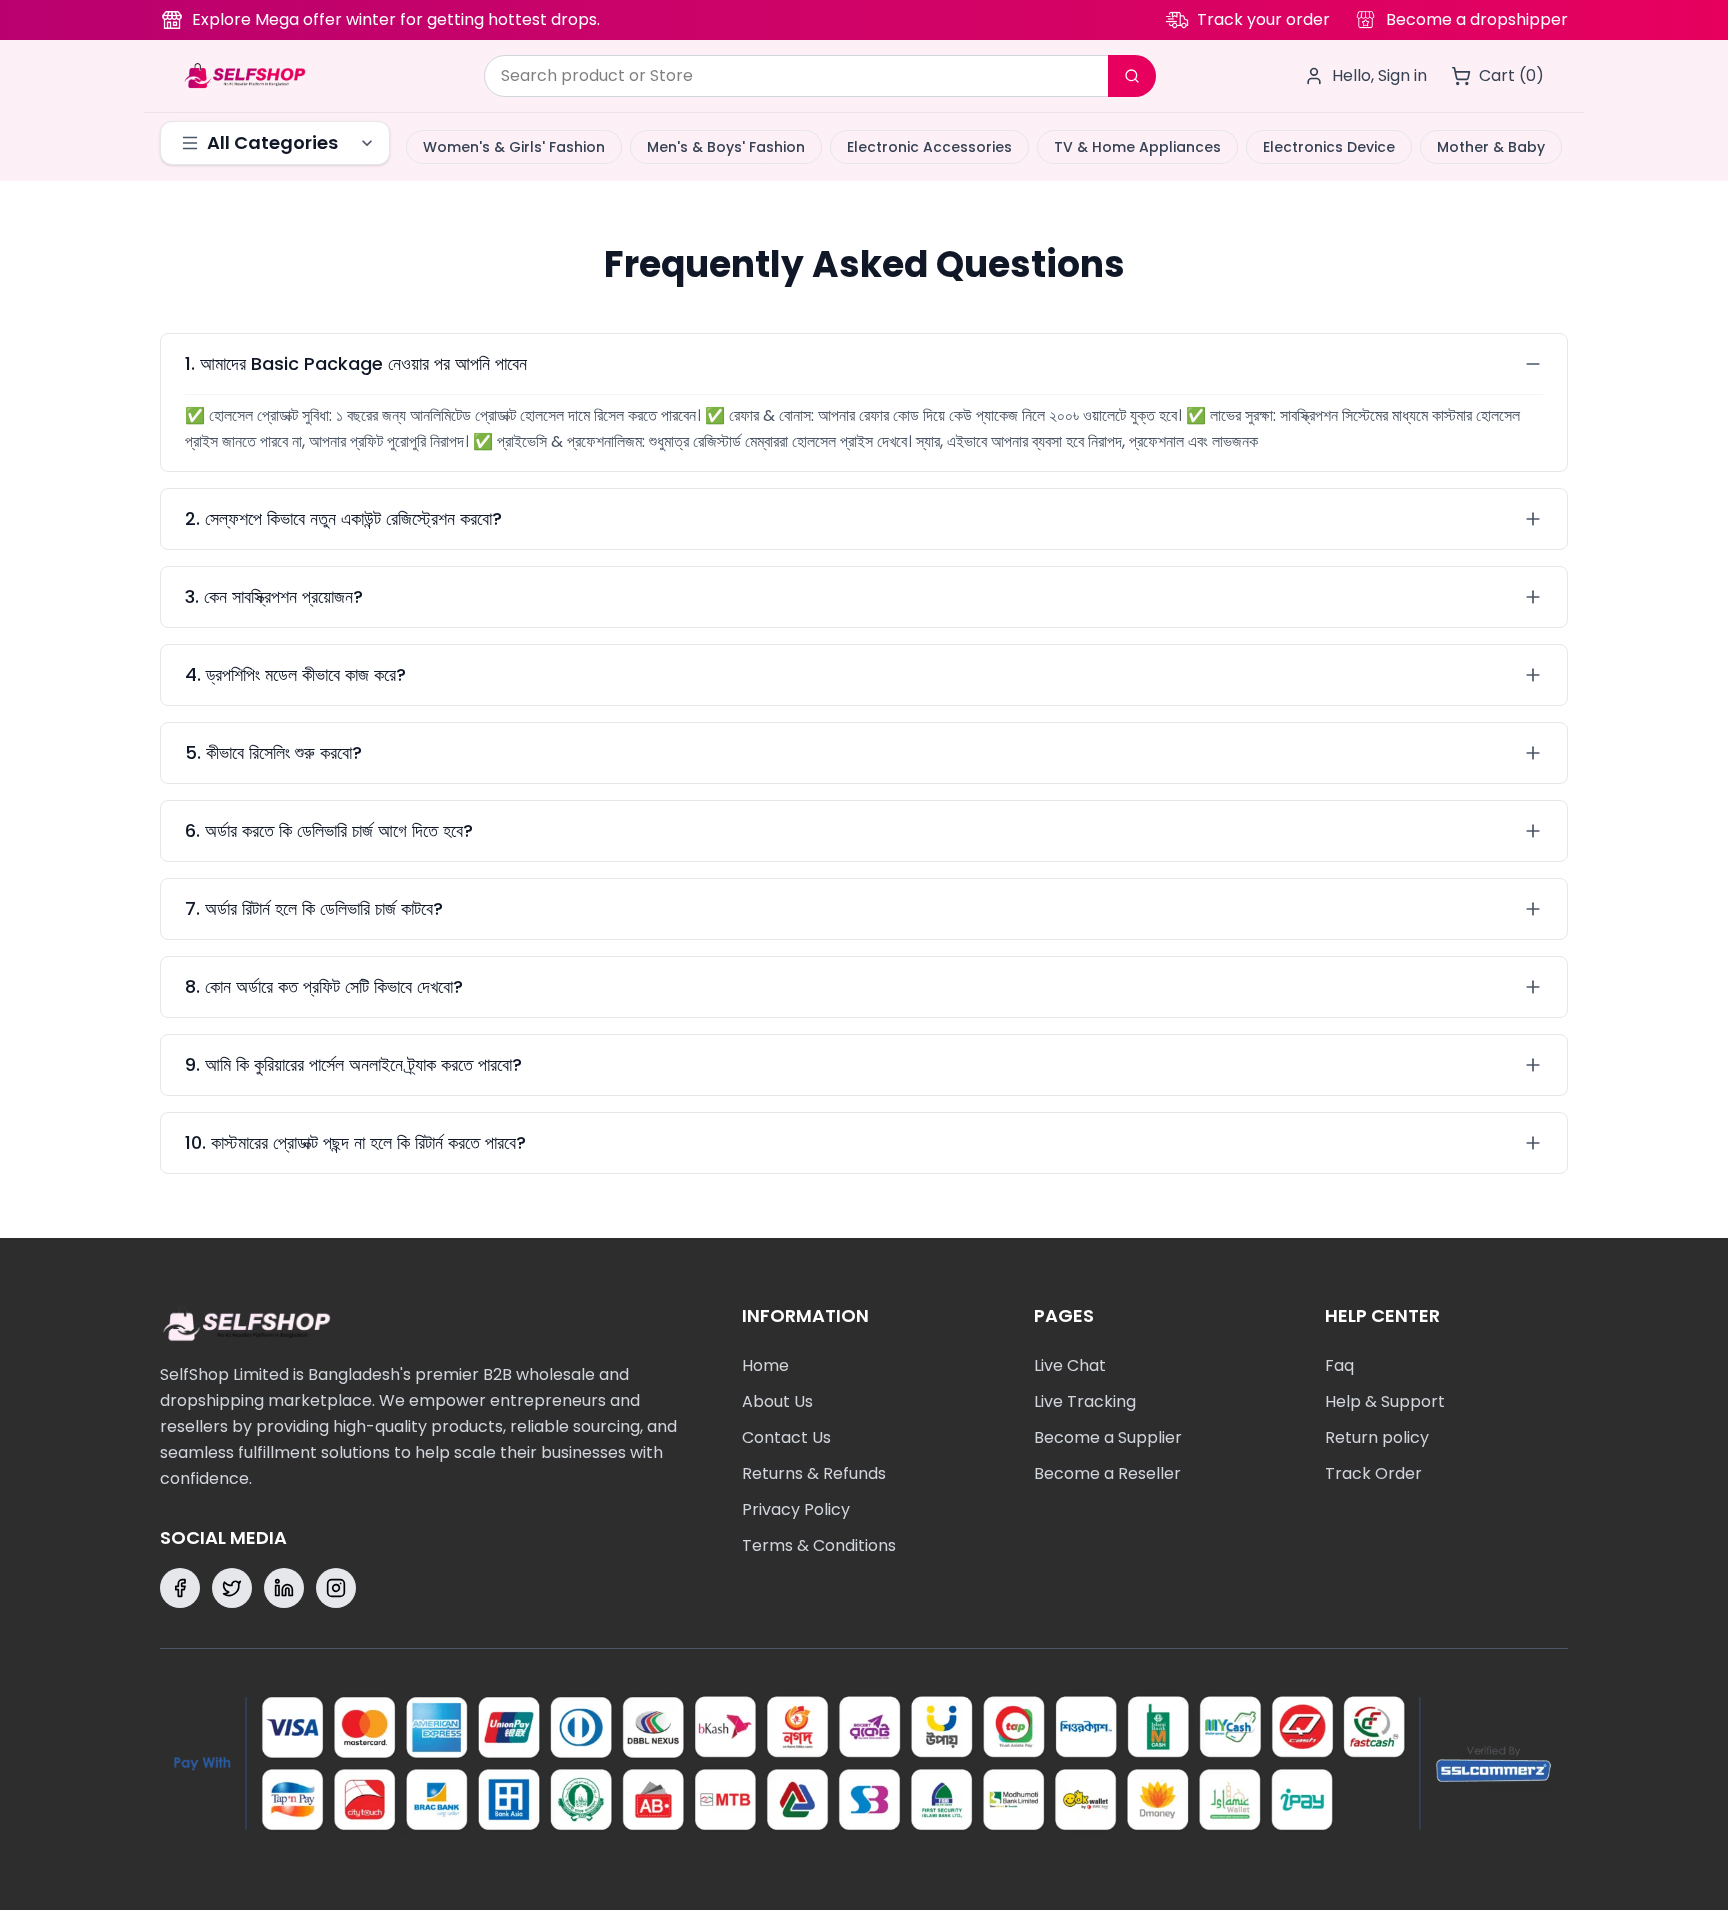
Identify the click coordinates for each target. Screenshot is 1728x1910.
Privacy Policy (796, 1509)
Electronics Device (1329, 147)
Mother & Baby (1491, 147)
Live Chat (1070, 1365)
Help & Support (1385, 1401)
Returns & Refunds (814, 1473)
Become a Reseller (1107, 1473)
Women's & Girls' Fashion (514, 147)
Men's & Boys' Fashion (726, 147)
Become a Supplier (1108, 1437)
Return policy (1377, 1437)
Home (765, 1365)
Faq (1339, 1365)
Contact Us (786, 1437)
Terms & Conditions (819, 1545)
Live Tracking (1085, 1401)
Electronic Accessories (929, 147)
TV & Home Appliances (1137, 147)
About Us (777, 1401)
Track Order (1373, 1473)
